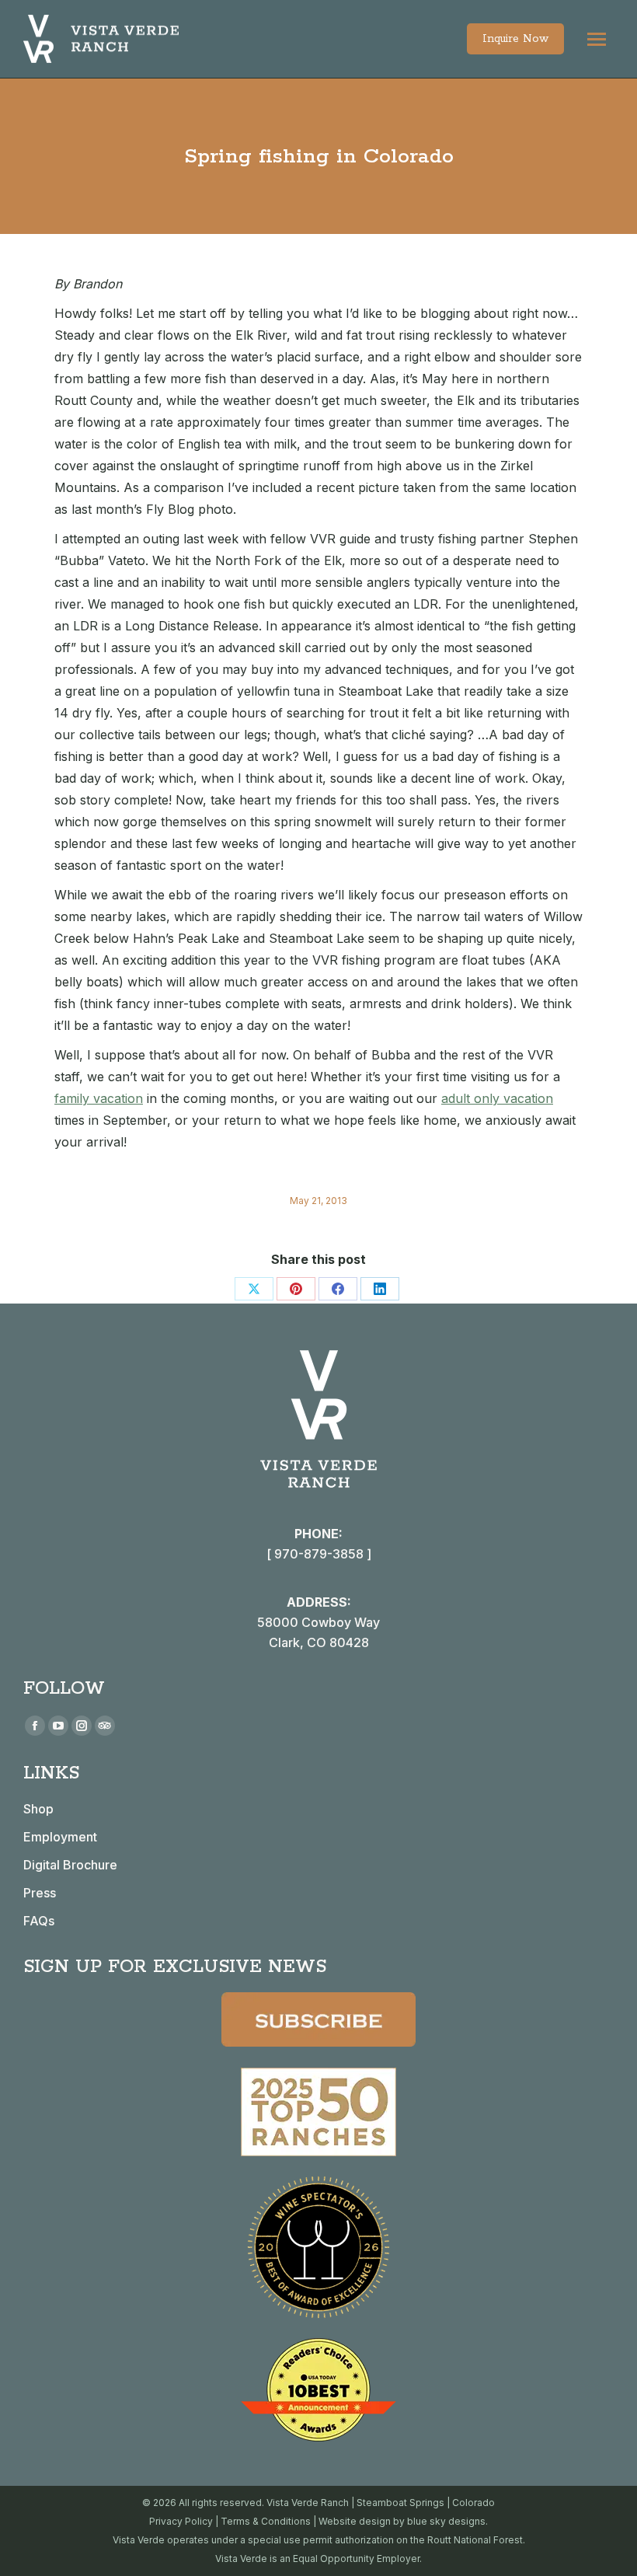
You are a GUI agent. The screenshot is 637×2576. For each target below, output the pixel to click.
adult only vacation (497, 1098)
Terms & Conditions (266, 2521)
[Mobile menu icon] (597, 39)
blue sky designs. (447, 2521)
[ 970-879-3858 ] (319, 1554)
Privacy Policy (181, 2521)
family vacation (99, 1098)
